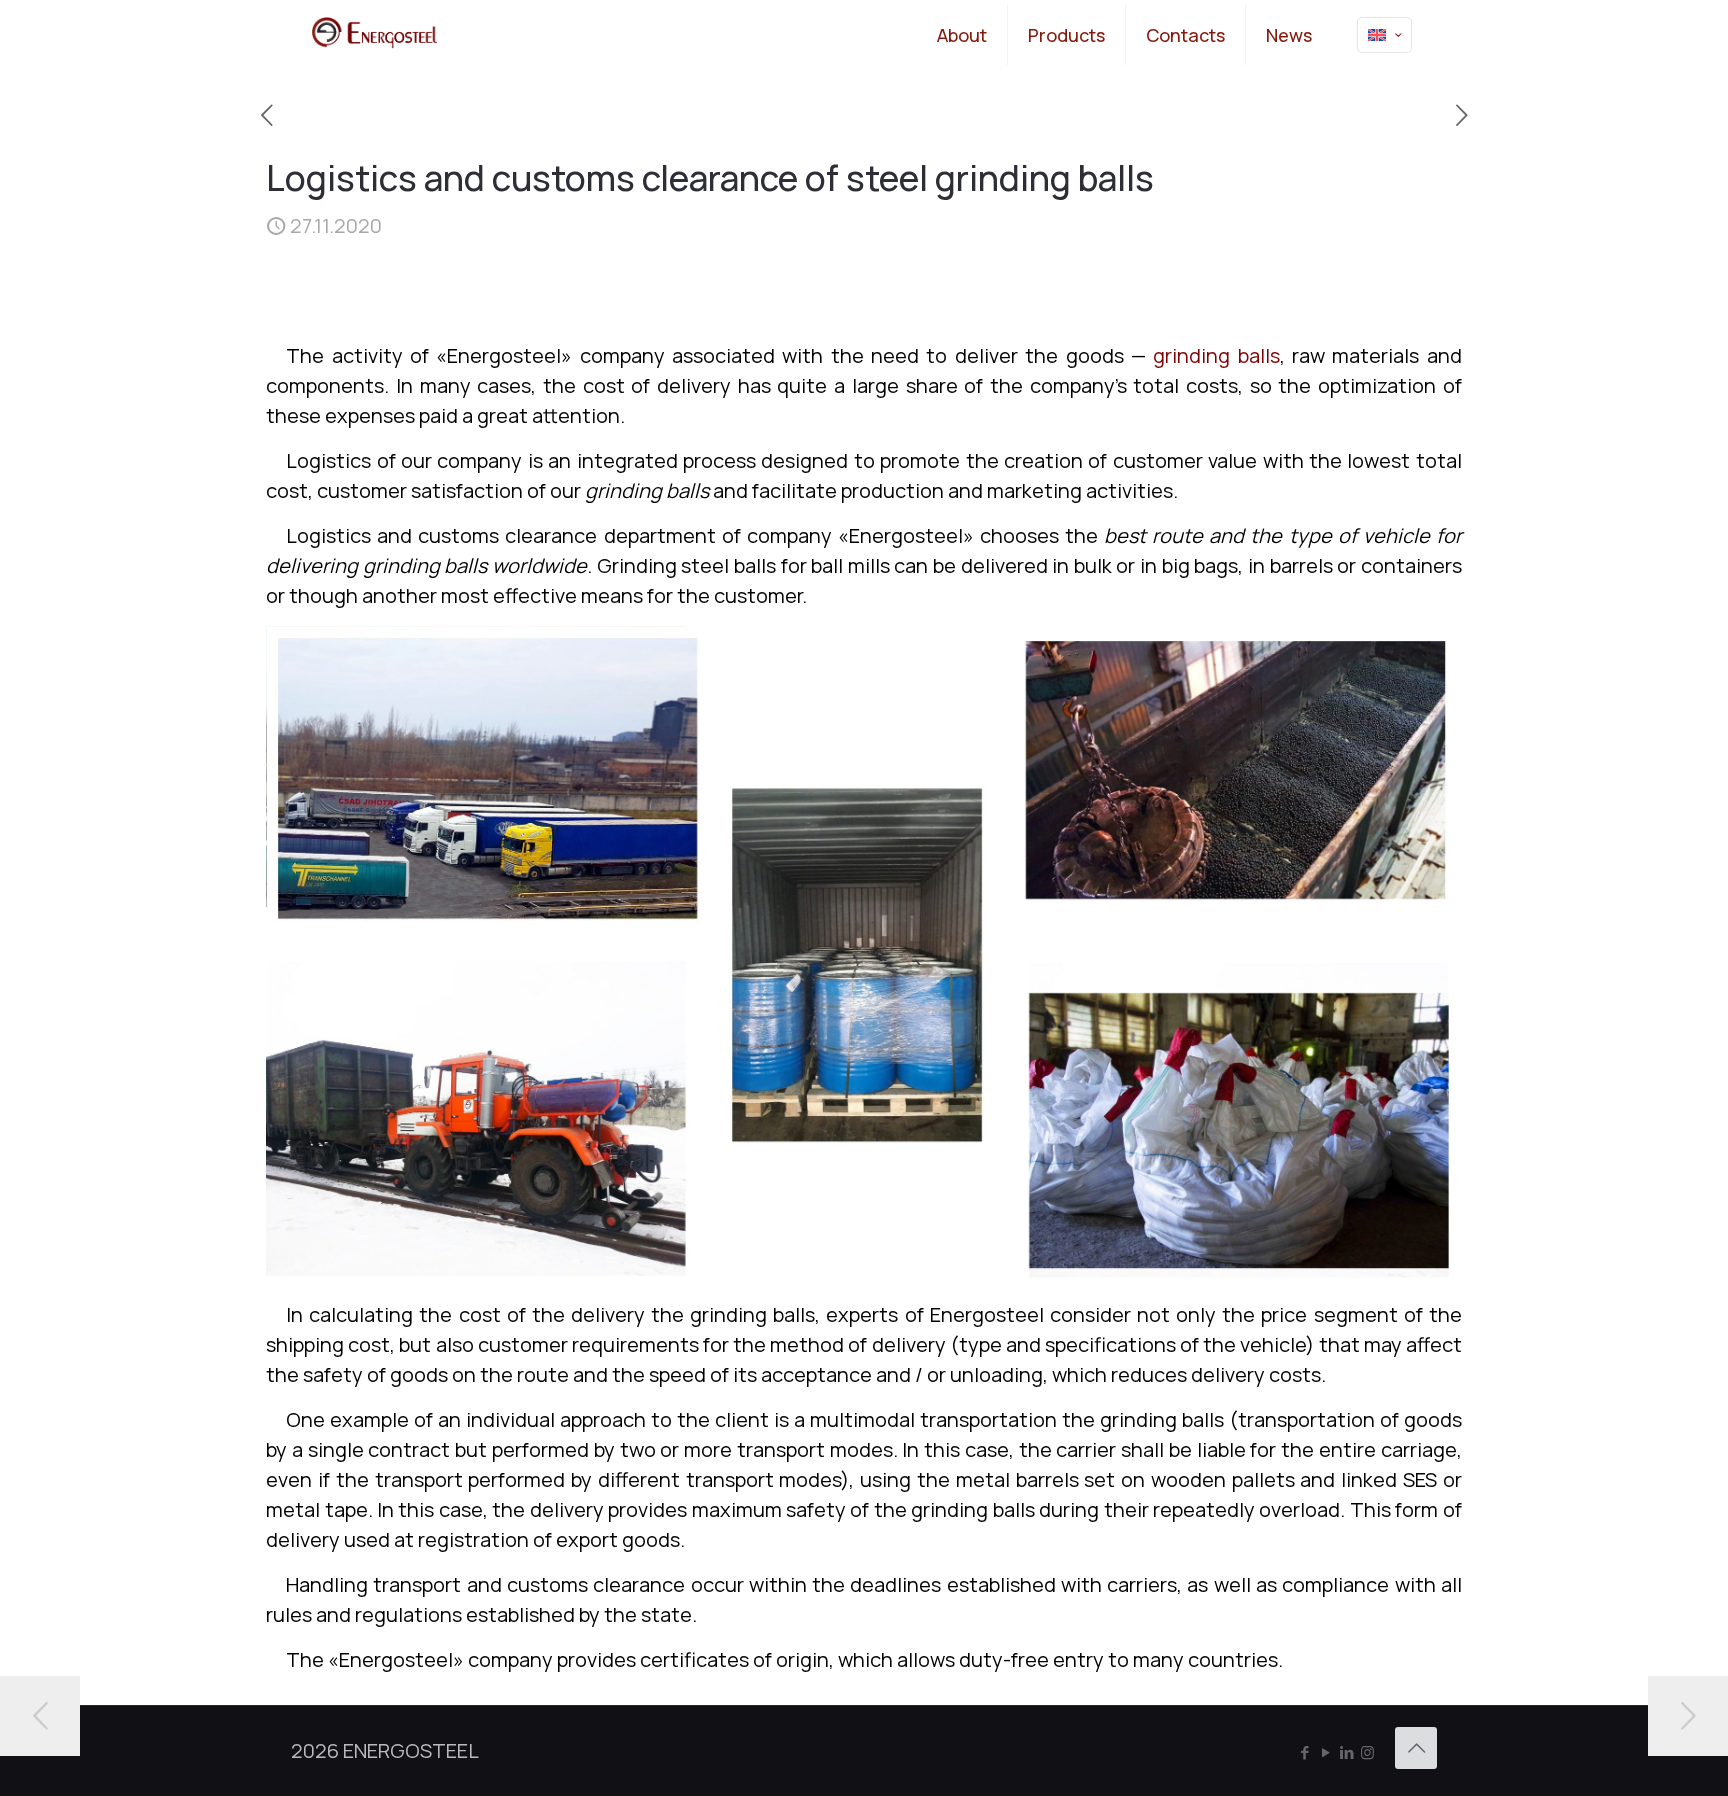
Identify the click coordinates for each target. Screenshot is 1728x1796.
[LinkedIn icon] (1346, 1752)
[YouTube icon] (1325, 1752)
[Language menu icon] (1384, 35)
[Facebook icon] (1304, 1752)
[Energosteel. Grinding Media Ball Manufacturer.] (374, 35)
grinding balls (1216, 355)
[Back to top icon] (1416, 1748)
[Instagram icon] (1367, 1752)
